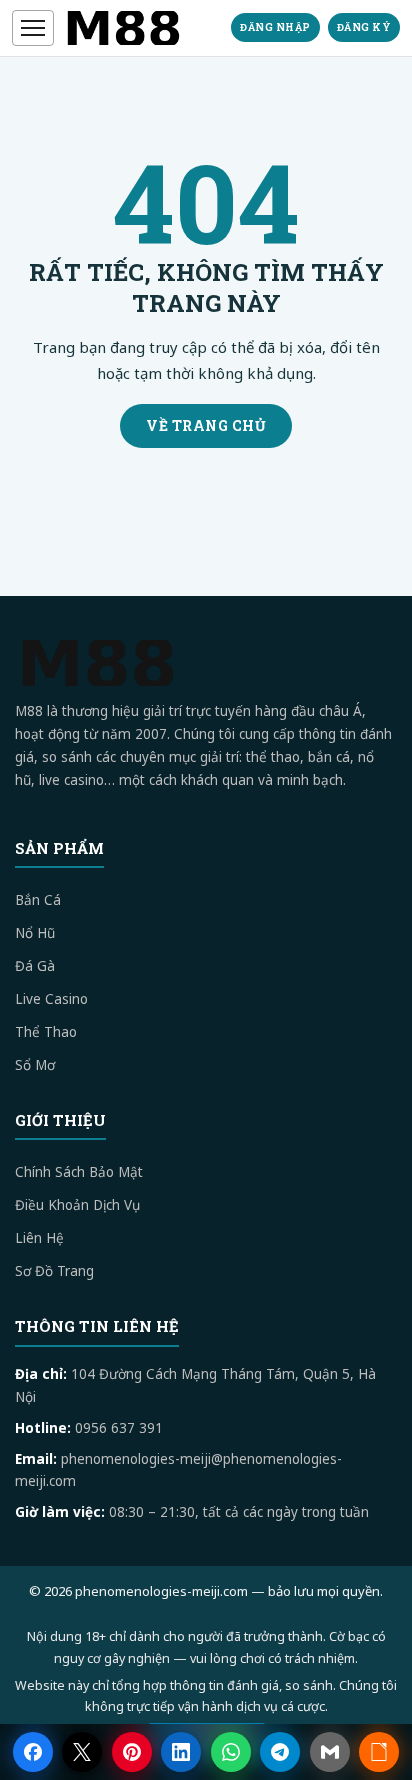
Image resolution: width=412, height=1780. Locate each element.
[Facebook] (33, 1752)
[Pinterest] (132, 1752)
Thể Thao (46, 1032)
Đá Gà (35, 966)
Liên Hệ (39, 1238)
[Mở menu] (33, 28)
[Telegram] (280, 1752)
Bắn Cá (38, 900)
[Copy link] (379, 1752)
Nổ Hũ (35, 933)
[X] (82, 1752)
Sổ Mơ (35, 1065)
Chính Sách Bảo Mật (79, 1172)
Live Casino (51, 999)
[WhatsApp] (231, 1752)
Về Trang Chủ (206, 425)
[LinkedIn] (181, 1752)
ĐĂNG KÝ (364, 27)
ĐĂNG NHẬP (275, 27)
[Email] (330, 1752)
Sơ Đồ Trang (54, 1271)
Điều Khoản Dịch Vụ (77, 1205)
